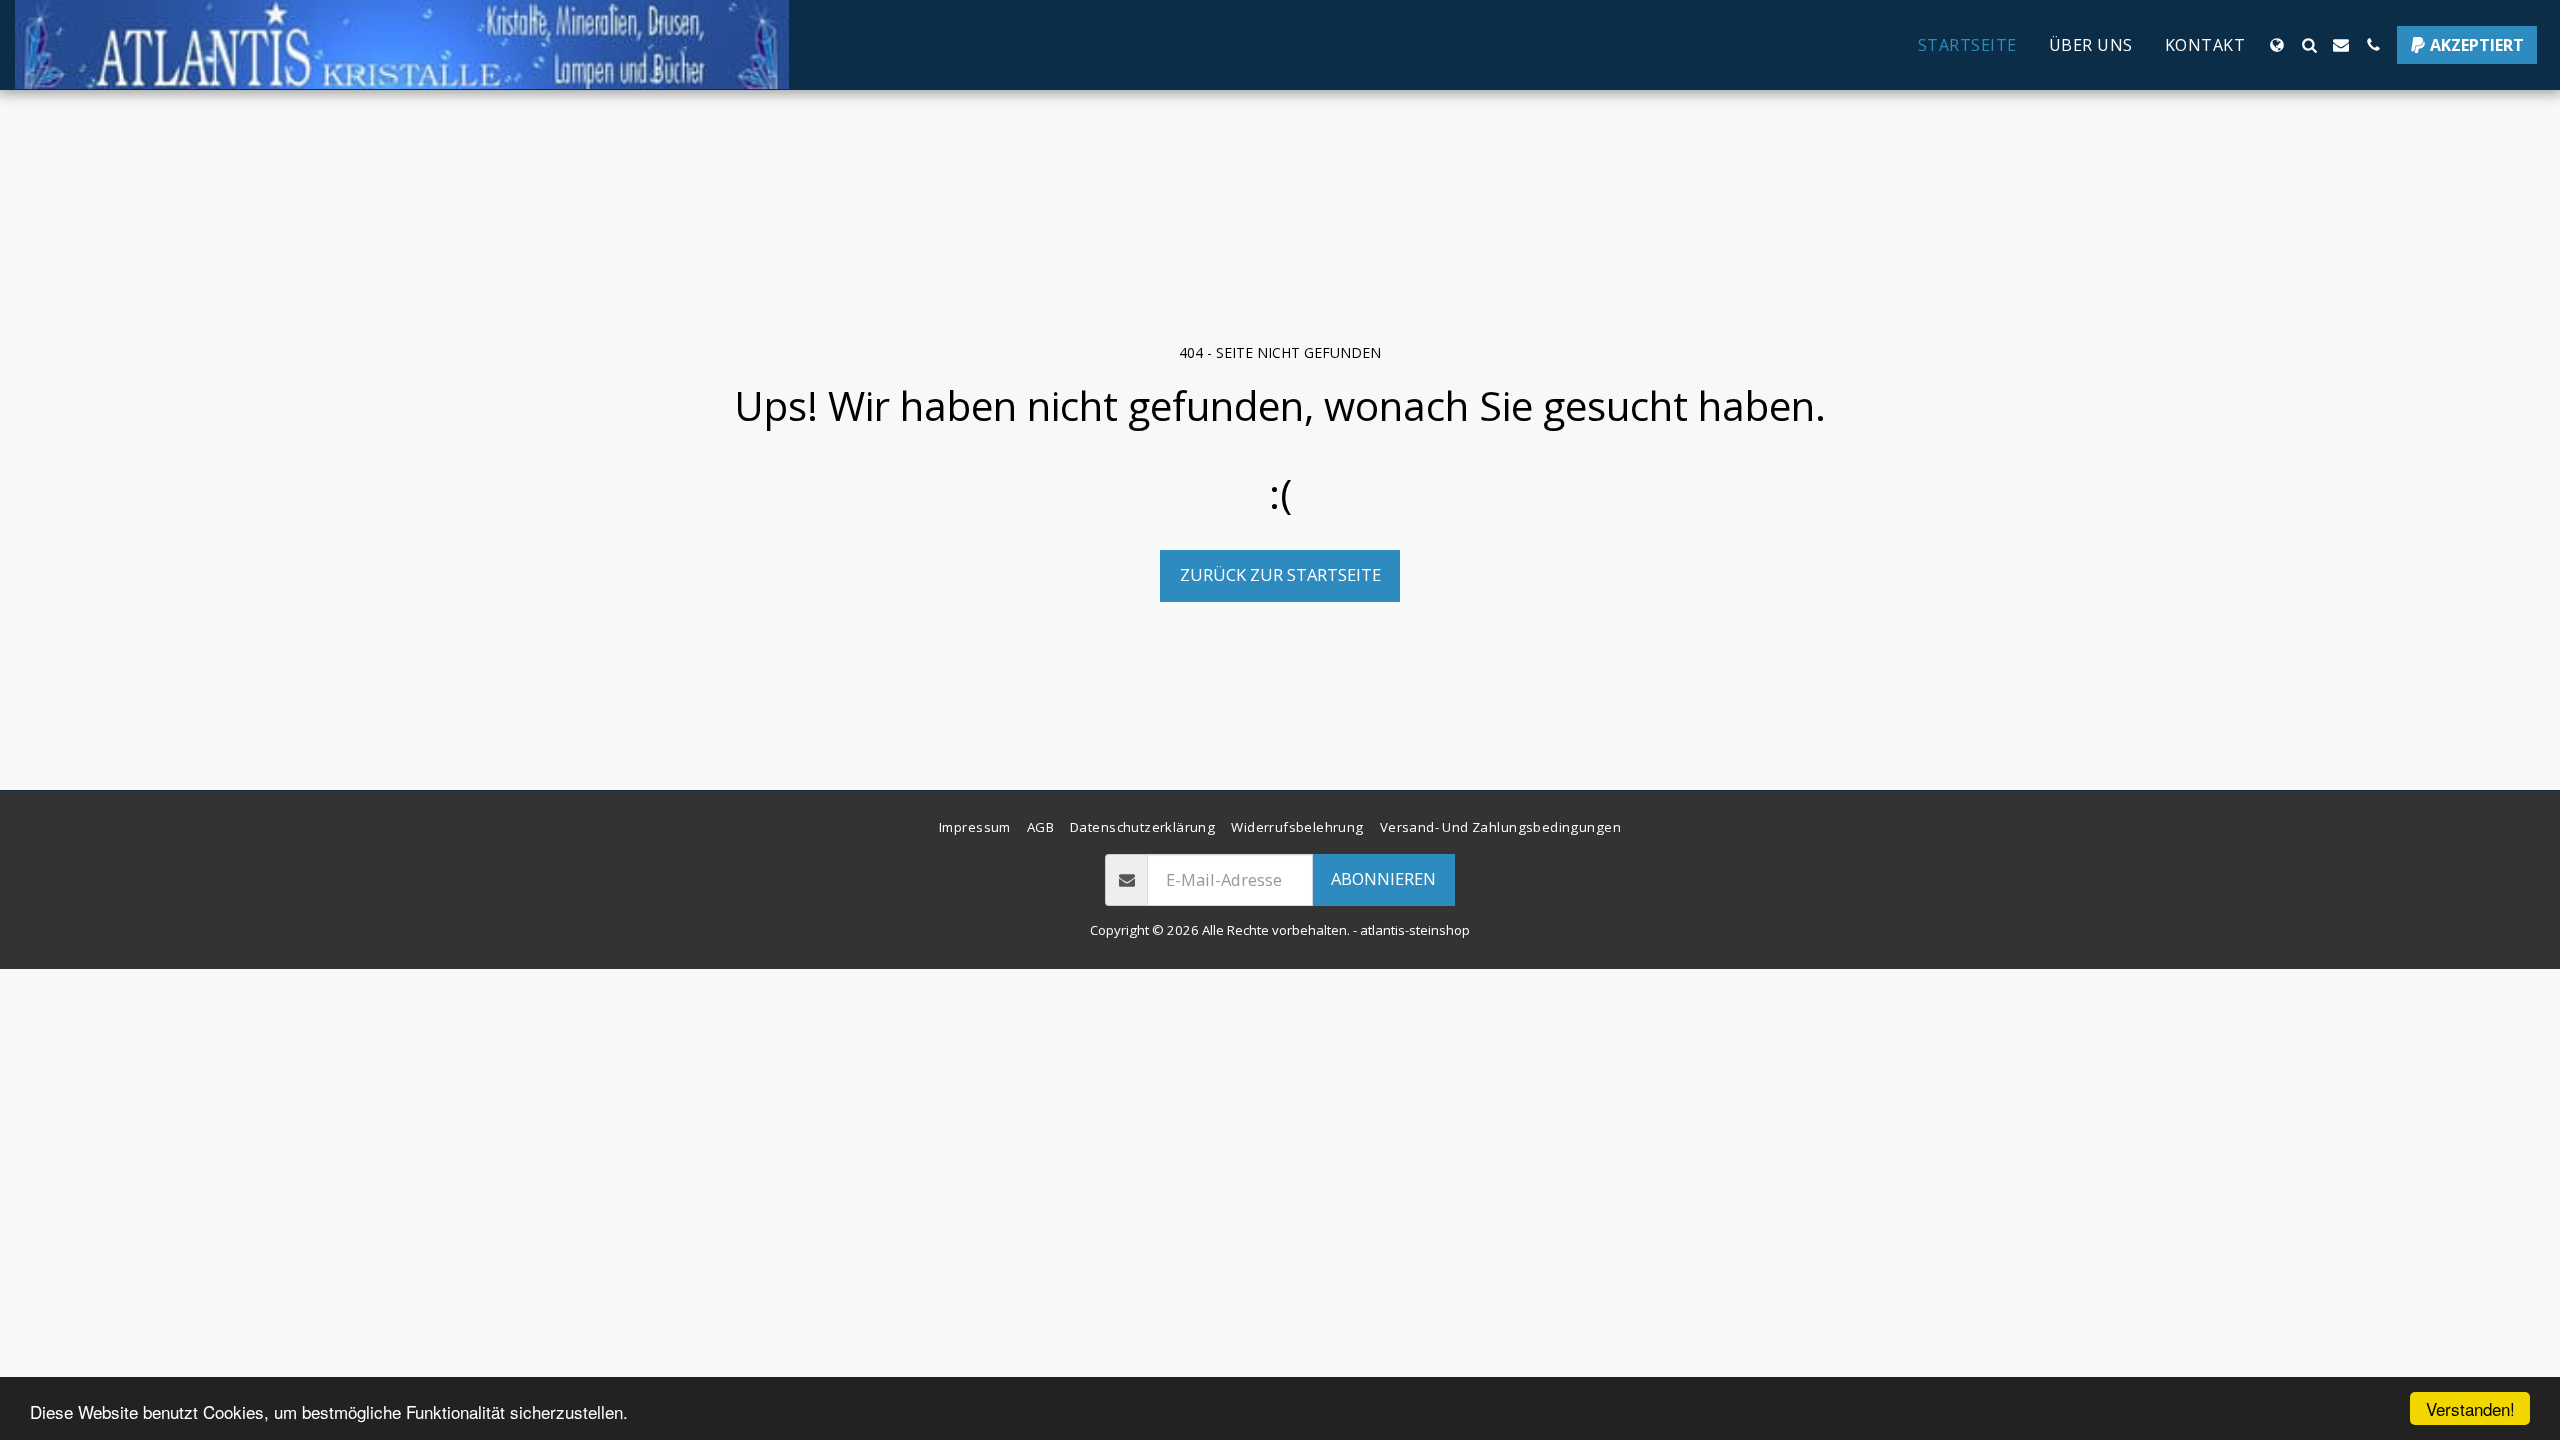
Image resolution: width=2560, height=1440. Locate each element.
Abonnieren (1383, 878)
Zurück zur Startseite (1280, 574)
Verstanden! (2470, 1408)
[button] (2309, 45)
